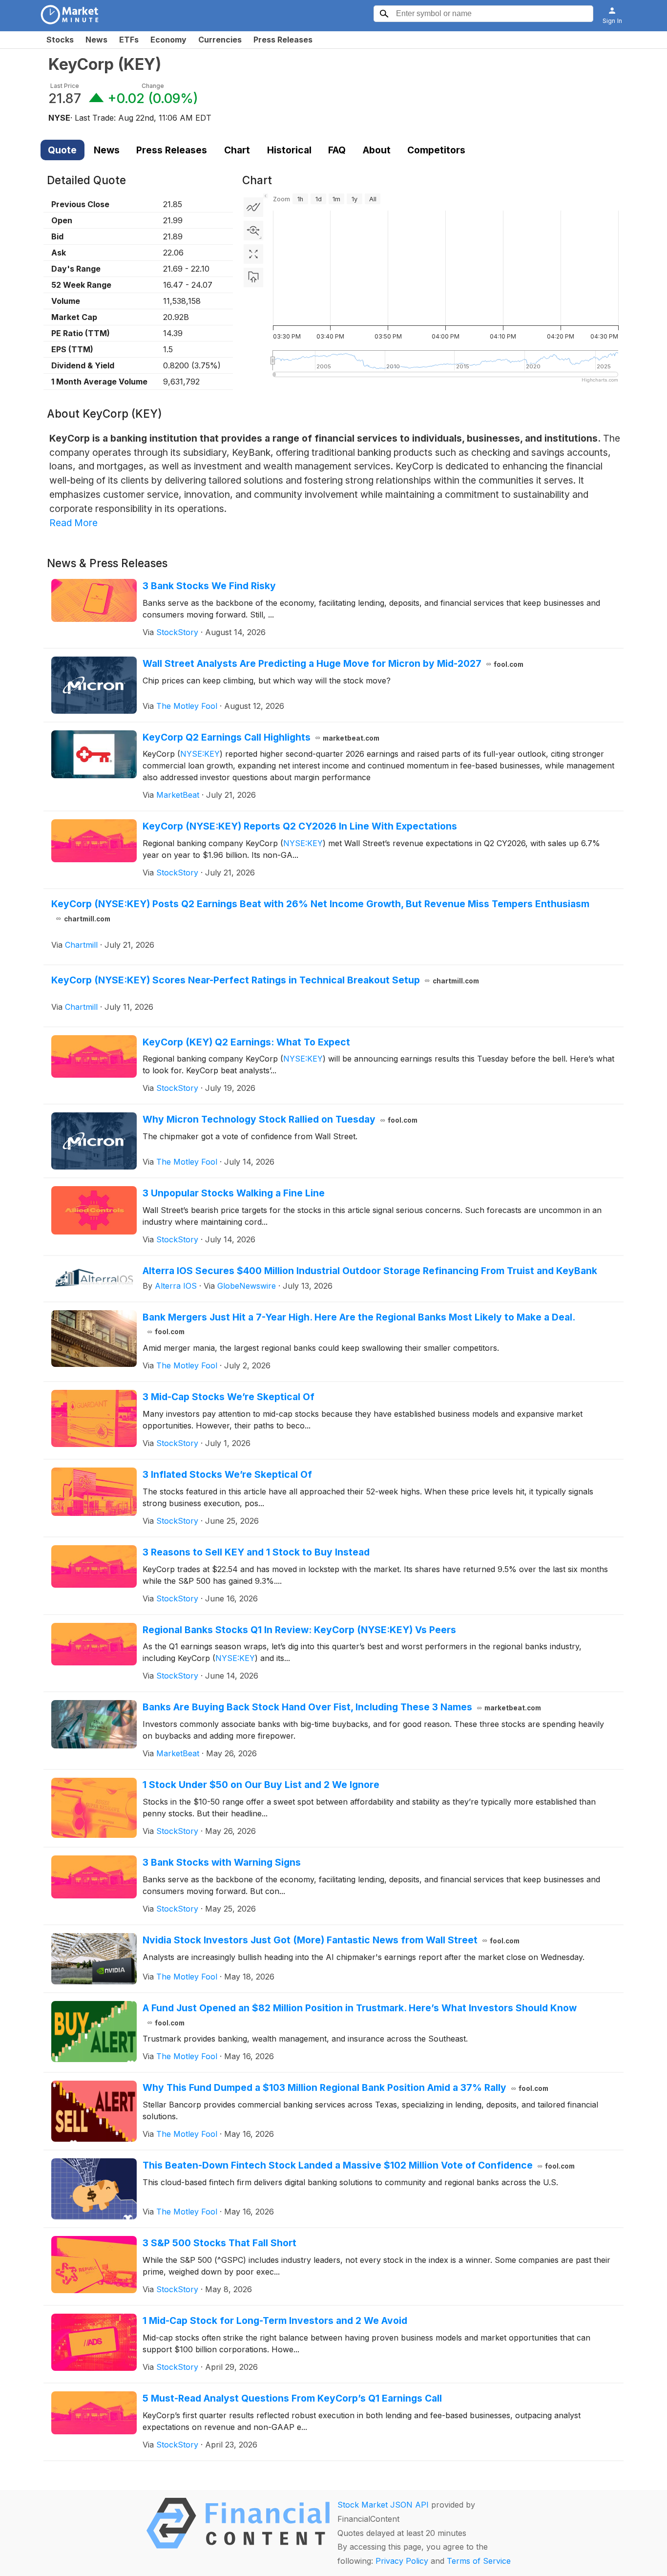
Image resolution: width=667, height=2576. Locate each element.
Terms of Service (479, 2561)
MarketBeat (178, 795)
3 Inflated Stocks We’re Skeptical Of (227, 1474)
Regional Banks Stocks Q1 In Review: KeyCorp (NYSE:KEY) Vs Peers (299, 1630)
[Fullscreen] (253, 254)
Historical (289, 150)
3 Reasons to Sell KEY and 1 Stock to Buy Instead (256, 1552)
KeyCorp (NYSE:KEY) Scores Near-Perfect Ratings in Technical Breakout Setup (265, 980)
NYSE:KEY (200, 754)
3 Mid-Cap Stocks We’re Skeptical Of (229, 1397)
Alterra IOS (176, 1286)
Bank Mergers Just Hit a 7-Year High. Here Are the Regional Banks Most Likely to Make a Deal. (359, 1324)
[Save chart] (253, 277)
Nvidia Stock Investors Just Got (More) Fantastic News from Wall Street (331, 1940)
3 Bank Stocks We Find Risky (209, 586)
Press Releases (283, 40)
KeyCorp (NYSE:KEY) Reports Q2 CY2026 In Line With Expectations (300, 826)
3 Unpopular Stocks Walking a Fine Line (234, 1193)
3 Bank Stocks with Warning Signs (222, 1862)
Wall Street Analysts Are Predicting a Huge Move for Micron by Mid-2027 (333, 663)
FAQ (337, 150)
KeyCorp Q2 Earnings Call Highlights (261, 737)
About (377, 150)
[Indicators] (253, 207)
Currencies (220, 40)
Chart (237, 150)
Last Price (65, 86)
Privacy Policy (402, 2561)
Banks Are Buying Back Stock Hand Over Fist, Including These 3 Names (342, 1707)
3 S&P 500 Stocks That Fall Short (219, 2243)
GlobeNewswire (247, 1286)
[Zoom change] (253, 231)
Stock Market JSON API (383, 2505)
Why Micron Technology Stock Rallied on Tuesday (280, 1119)
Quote (62, 150)
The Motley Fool (187, 706)
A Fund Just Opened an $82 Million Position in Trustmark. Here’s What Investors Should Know (360, 2014)
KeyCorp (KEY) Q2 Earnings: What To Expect (246, 1042)
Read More (73, 523)
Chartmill (81, 945)
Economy (168, 40)
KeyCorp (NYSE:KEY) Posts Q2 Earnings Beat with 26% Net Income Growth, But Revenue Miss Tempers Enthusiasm (320, 910)
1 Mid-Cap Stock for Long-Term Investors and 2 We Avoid (275, 2321)
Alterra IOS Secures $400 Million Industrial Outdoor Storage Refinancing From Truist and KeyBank (370, 1271)
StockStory (177, 632)
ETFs (129, 40)
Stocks (60, 40)
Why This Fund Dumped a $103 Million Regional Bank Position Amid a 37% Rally (346, 2087)
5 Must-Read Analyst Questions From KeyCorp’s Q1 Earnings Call (292, 2398)
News (96, 40)
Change (153, 86)
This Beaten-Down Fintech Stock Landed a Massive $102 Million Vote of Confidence (359, 2165)
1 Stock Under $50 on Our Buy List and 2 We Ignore (261, 1785)
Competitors (436, 150)
